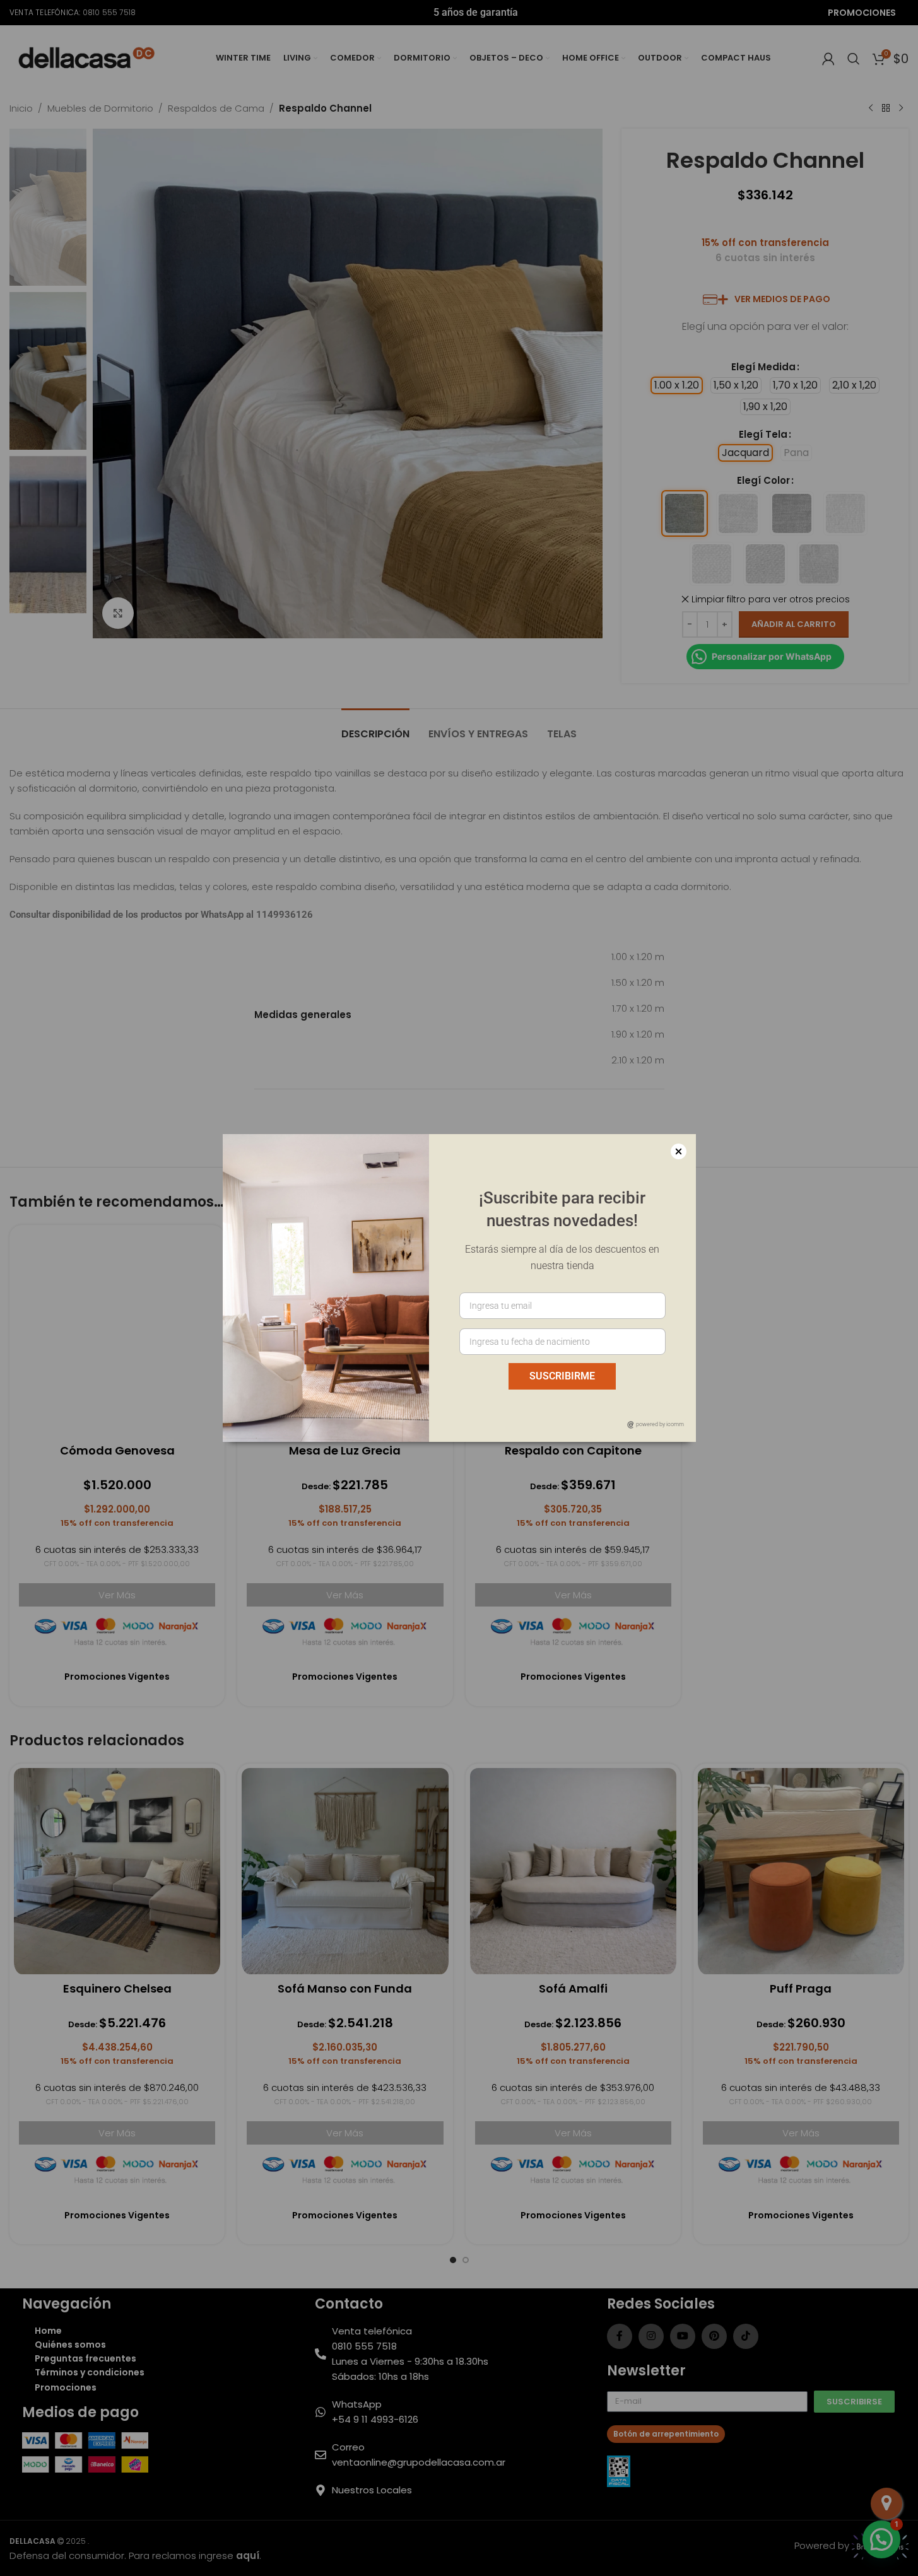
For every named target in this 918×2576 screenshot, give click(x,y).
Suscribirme (562, 1376)
